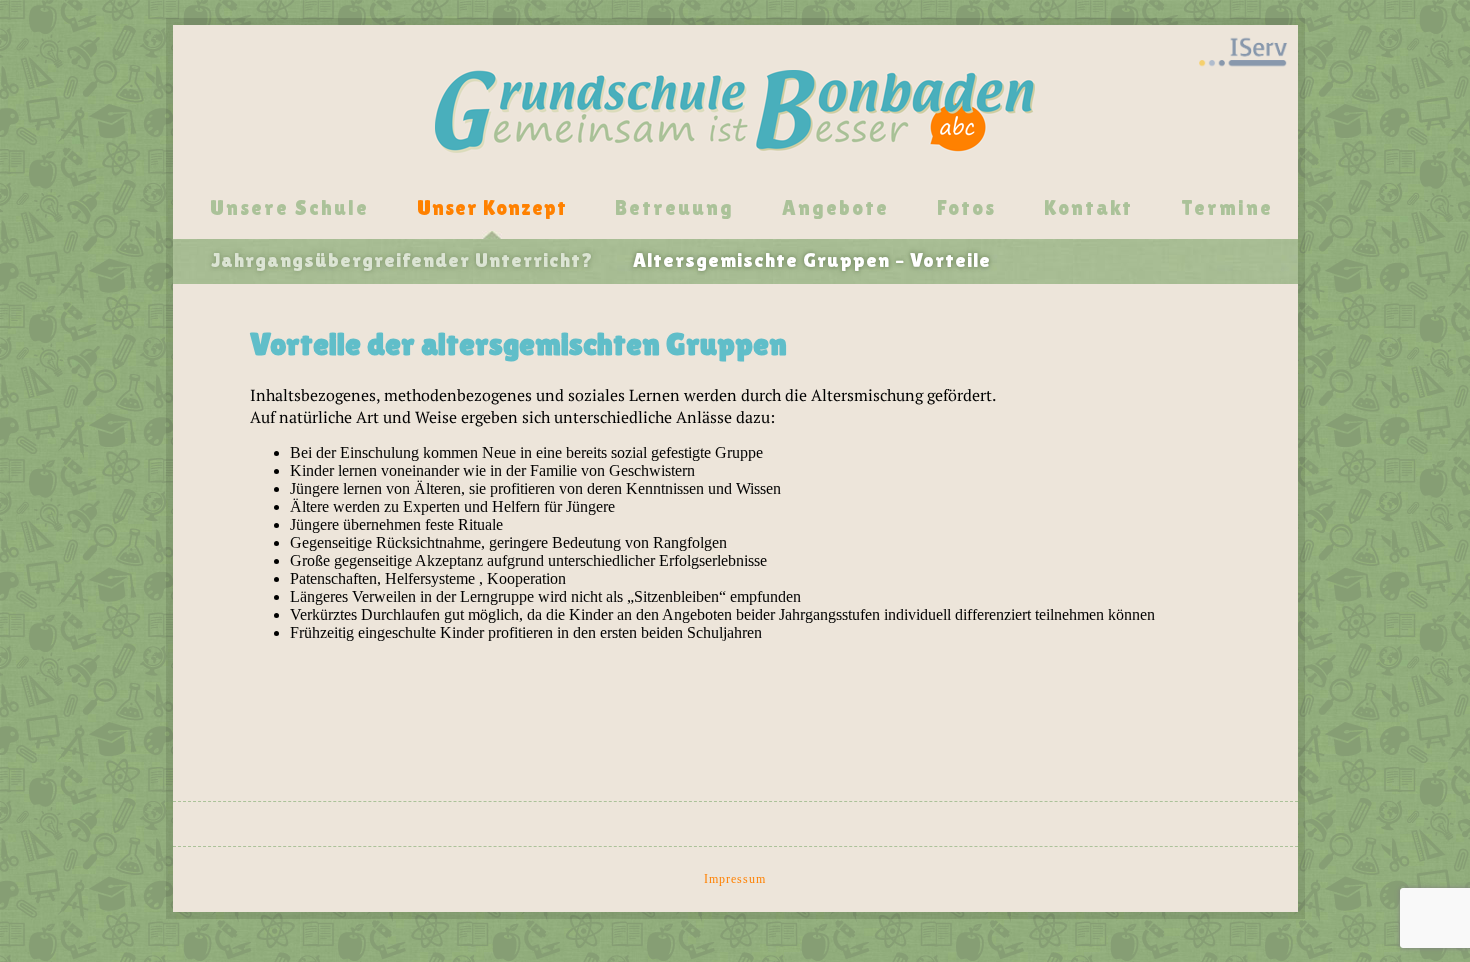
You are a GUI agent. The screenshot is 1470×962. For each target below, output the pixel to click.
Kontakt (1088, 208)
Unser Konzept (492, 208)
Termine (1227, 208)
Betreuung (674, 208)
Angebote (835, 208)
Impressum (735, 879)
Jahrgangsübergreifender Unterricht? (402, 260)
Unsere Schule (289, 208)
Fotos (966, 208)
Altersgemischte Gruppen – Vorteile (812, 260)
